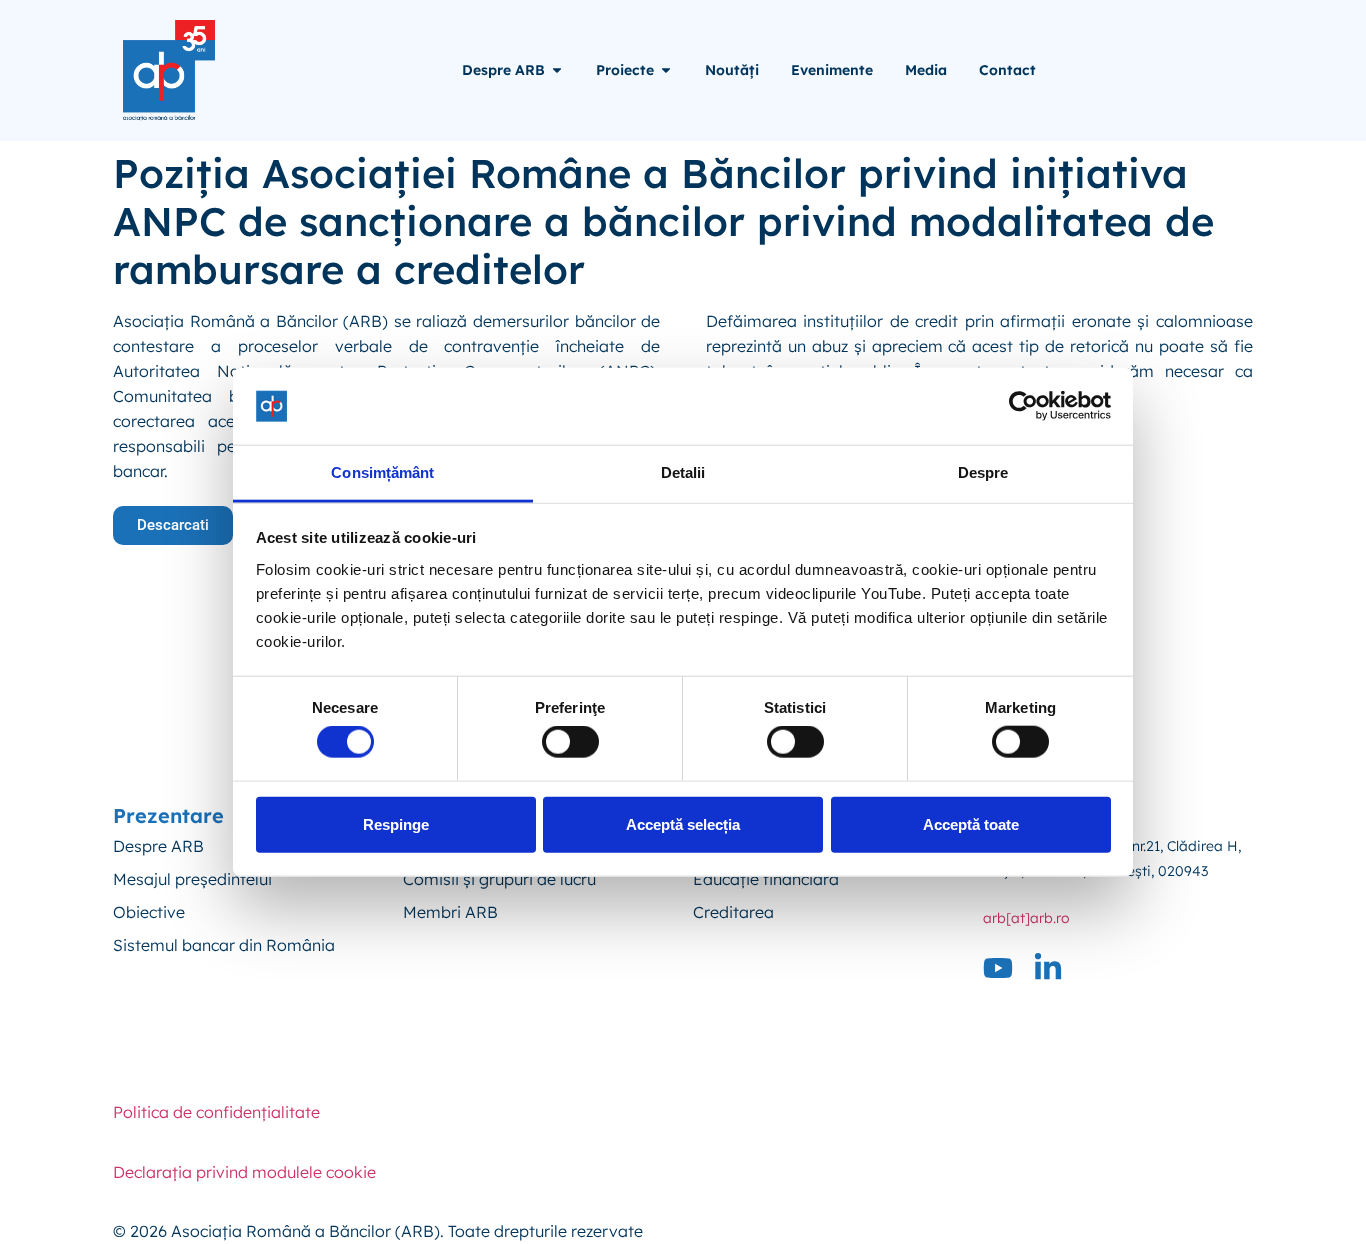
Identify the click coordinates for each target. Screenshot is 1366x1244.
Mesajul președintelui (192, 879)
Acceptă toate (971, 823)
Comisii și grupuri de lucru (499, 879)
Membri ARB (450, 912)
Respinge (396, 823)
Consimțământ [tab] (382, 472)
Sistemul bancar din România (224, 945)
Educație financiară (766, 879)
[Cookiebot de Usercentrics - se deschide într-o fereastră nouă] (1023, 406)
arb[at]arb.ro (1026, 918)
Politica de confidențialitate (216, 1112)
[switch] (570, 742)
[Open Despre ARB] (557, 70)
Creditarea (733, 912)
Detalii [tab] (683, 472)
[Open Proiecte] (666, 70)
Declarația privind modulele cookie (244, 1172)
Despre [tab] (983, 472)
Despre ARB (158, 846)
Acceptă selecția (683, 823)
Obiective (149, 912)
